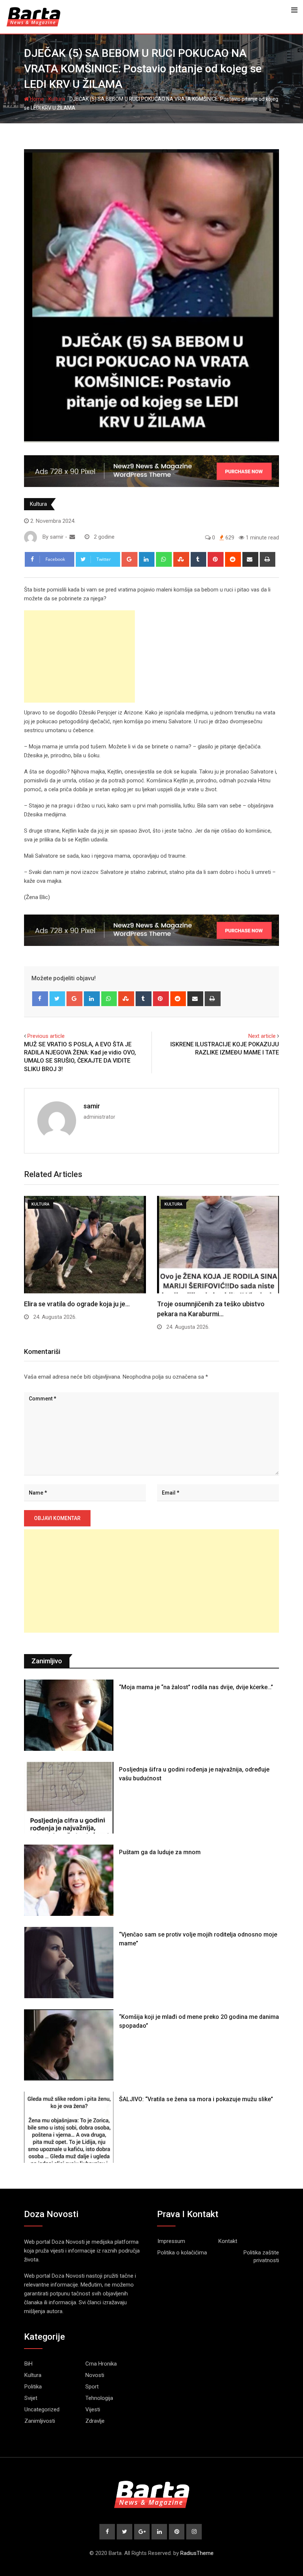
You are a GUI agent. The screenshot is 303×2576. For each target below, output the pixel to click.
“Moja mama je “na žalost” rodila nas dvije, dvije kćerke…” (196, 1687)
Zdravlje (95, 2421)
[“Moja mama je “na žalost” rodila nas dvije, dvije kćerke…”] (69, 1715)
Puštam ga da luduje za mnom (160, 1852)
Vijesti (93, 2409)
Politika (33, 2387)
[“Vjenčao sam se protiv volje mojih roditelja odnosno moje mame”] (69, 1963)
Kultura (57, 99)
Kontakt (228, 2241)
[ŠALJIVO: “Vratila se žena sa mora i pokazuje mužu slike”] (69, 2127)
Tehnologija (99, 2398)
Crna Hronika (101, 2364)
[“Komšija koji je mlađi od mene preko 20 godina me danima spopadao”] (69, 2045)
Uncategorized (42, 2409)
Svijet (31, 2398)
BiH (28, 2364)
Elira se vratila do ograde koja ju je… (77, 1304)
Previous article (46, 1036)
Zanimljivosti (40, 2421)
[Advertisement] (79, 656)
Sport (92, 2387)
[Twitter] (57, 999)
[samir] (72, 537)
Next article (262, 1036)
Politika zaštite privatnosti (261, 2256)
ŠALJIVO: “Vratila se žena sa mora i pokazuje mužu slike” (196, 2099)
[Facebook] (40, 999)
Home (36, 99)
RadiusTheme (197, 2553)
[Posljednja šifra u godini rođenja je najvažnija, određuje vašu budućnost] (69, 1798)
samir (92, 1106)
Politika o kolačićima (182, 2253)
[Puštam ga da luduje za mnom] (69, 1880)
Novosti (95, 2375)
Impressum (171, 2241)
